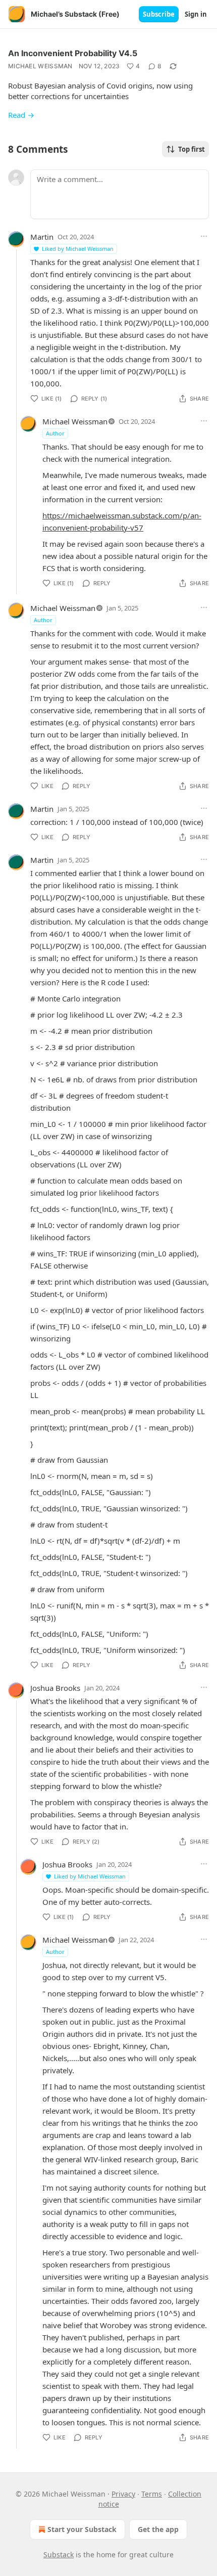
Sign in (196, 14)
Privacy (123, 2494)
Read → (21, 115)
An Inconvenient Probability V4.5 (73, 53)
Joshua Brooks (55, 1688)
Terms (152, 2494)
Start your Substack (82, 2529)
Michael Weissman (40, 66)
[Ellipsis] (204, 236)
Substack (59, 2555)
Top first (192, 149)
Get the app (158, 2529)
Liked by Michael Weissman (78, 249)
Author (55, 433)
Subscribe (159, 14)
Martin (42, 237)
